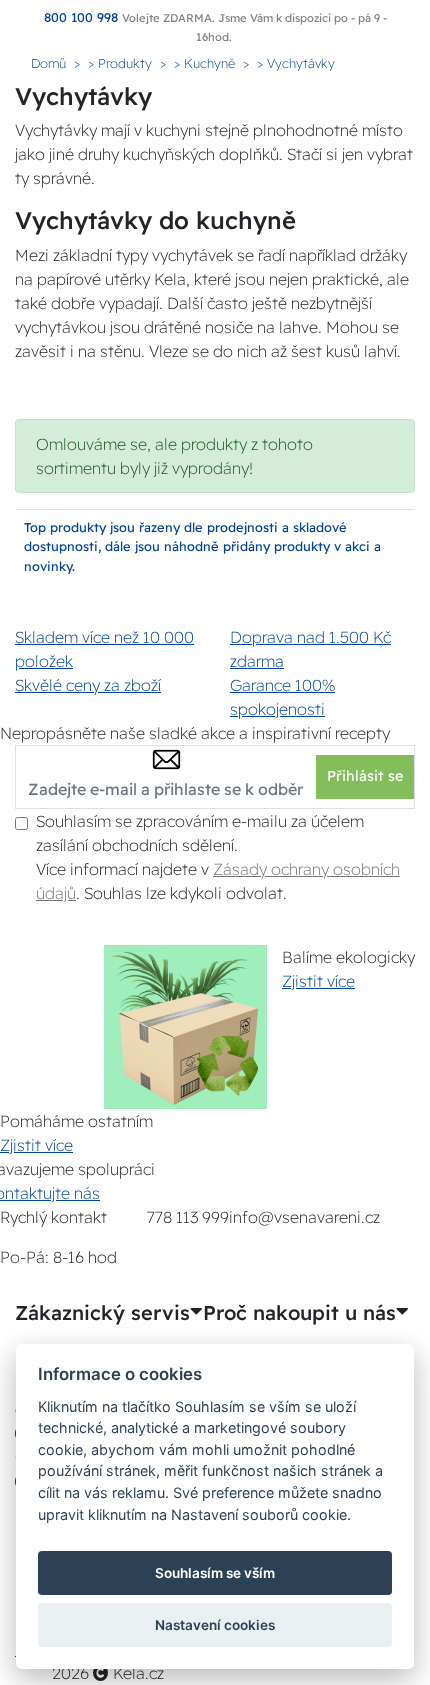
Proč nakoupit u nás (299, 1313)
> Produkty (120, 63)
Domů (48, 63)
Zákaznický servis (102, 1313)
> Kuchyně (204, 63)
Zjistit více (318, 981)
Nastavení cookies (215, 1625)
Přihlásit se (365, 776)
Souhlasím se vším (215, 1573)
